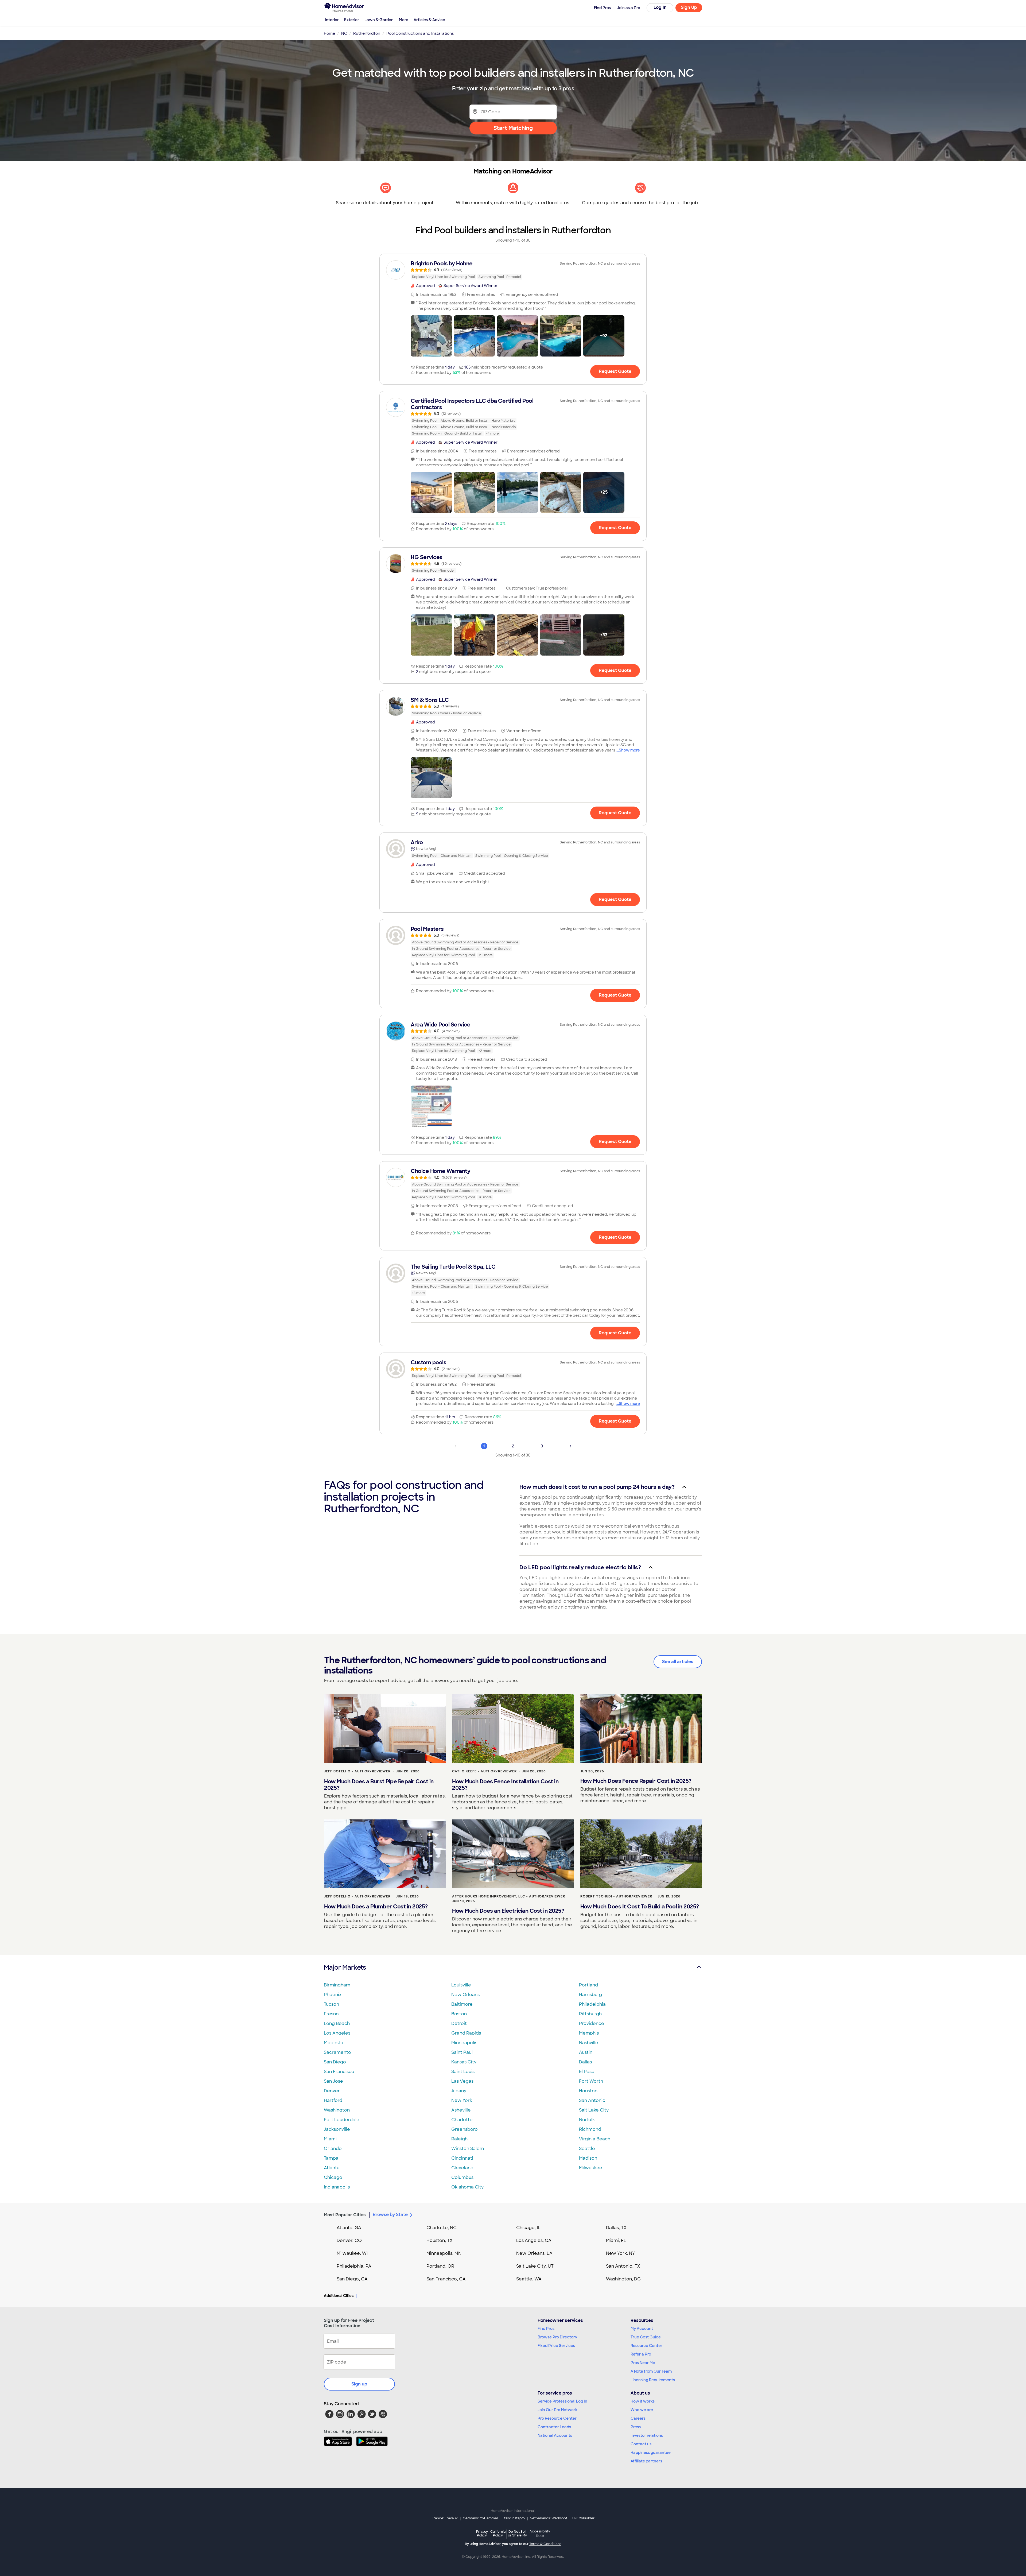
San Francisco (339, 2072)
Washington (337, 2110)
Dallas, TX (616, 2228)
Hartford (333, 2100)
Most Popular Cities (345, 2215)
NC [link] (344, 33)
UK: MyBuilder (583, 2518)
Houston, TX (440, 2240)
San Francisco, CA (446, 2279)
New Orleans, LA (534, 2253)
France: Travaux (445, 2518)
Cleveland (462, 2168)
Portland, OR (440, 2266)
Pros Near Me (643, 2363)
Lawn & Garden (379, 20)
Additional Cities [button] (339, 2296)
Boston (459, 2014)
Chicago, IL (528, 2228)
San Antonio (592, 2100)
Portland (588, 1985)
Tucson (331, 2004)
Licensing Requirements (653, 2380)
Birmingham (337, 1985)
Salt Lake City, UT (535, 2266)
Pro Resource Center (557, 2418)
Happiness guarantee (651, 2453)
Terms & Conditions (545, 2544)
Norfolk (587, 2120)
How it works (643, 2401)
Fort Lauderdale (342, 2120)
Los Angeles (337, 2033)
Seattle (587, 2149)
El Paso (587, 2072)
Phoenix (333, 1995)
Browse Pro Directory (557, 2337)
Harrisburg (590, 1995)
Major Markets (345, 1967)
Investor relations (647, 2435)
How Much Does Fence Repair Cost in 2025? (636, 1781)
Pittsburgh (590, 2014)
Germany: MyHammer (481, 2518)
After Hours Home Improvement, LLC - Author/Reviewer (509, 1896)
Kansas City (464, 2062)
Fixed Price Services (556, 2346)
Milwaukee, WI (352, 2253)
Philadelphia (592, 2004)
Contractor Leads (554, 2427)
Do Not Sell (517, 2533)
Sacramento (337, 2052)
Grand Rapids (466, 2033)
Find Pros (546, 2329)
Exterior (352, 20)
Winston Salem (468, 2149)
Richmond (590, 2129)
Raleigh (459, 2139)
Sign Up (689, 7)
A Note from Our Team (651, 2371)
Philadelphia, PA (354, 2266)
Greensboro (465, 2129)
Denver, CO (349, 2240)
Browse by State (390, 2215)
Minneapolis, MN (444, 2253)
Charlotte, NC (442, 2228)
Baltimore (462, 2004)
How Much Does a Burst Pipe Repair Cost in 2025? (379, 1785)
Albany (459, 2091)
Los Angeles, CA (534, 2240)
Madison (588, 2158)
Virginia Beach (595, 2139)
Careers (638, 2418)
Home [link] (329, 33)
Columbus (462, 2177)
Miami (330, 2139)
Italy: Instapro (514, 2518)
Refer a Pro (641, 2354)
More (404, 20)
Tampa (331, 2158)
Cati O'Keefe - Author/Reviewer (484, 1771)
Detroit (459, 2023)
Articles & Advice (429, 20)
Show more (629, 750)
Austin (586, 2052)
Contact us (641, 2444)
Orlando (333, 2149)
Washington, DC (623, 2279)
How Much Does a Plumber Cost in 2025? (376, 1907)
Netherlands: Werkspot (549, 2518)
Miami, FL (616, 2240)
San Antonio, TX (623, 2266)
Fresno (331, 2014)
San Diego (335, 2062)
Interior (332, 20)
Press (636, 2427)
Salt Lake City (594, 2110)
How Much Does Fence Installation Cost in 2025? (505, 1785)
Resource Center (646, 2346)
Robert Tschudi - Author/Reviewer (616, 1896)
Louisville (461, 1985)
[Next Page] (571, 1446)
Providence (592, 2023)
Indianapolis (337, 2187)
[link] (513, 270)
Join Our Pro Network (557, 2410)
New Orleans (465, 1995)
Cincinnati (462, 2158)
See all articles (678, 1662)
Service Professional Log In (562, 2401)
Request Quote (615, 371)
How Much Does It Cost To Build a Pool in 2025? (640, 1907)
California (498, 2533)
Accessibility (540, 2534)
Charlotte (462, 2120)
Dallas (585, 2062)
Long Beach (337, 2023)
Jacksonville (337, 2129)
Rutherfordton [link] (367, 33)
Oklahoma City (467, 2187)
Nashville (589, 2043)
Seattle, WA (529, 2279)
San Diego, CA (352, 2279)
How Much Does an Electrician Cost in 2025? (508, 1911)
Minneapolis (464, 2043)
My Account (642, 2329)
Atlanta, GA (349, 2228)
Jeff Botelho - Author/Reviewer (357, 1771)
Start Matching (513, 128)
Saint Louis (463, 2072)
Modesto (334, 2043)
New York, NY (621, 2253)
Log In (660, 7)
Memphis (589, 2033)
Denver (332, 2091)
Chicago (333, 2177)
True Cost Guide (646, 2337)
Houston (588, 2091)
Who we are (642, 2410)
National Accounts (555, 2435)
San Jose (333, 2081)
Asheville (461, 2110)
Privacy (482, 2533)
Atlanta (332, 2168)
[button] (431, 336)
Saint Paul (462, 2052)
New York (462, 2100)
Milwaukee (591, 2168)
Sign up (359, 2384)
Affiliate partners (646, 2461)
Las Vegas (462, 2081)
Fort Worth (591, 2081)
